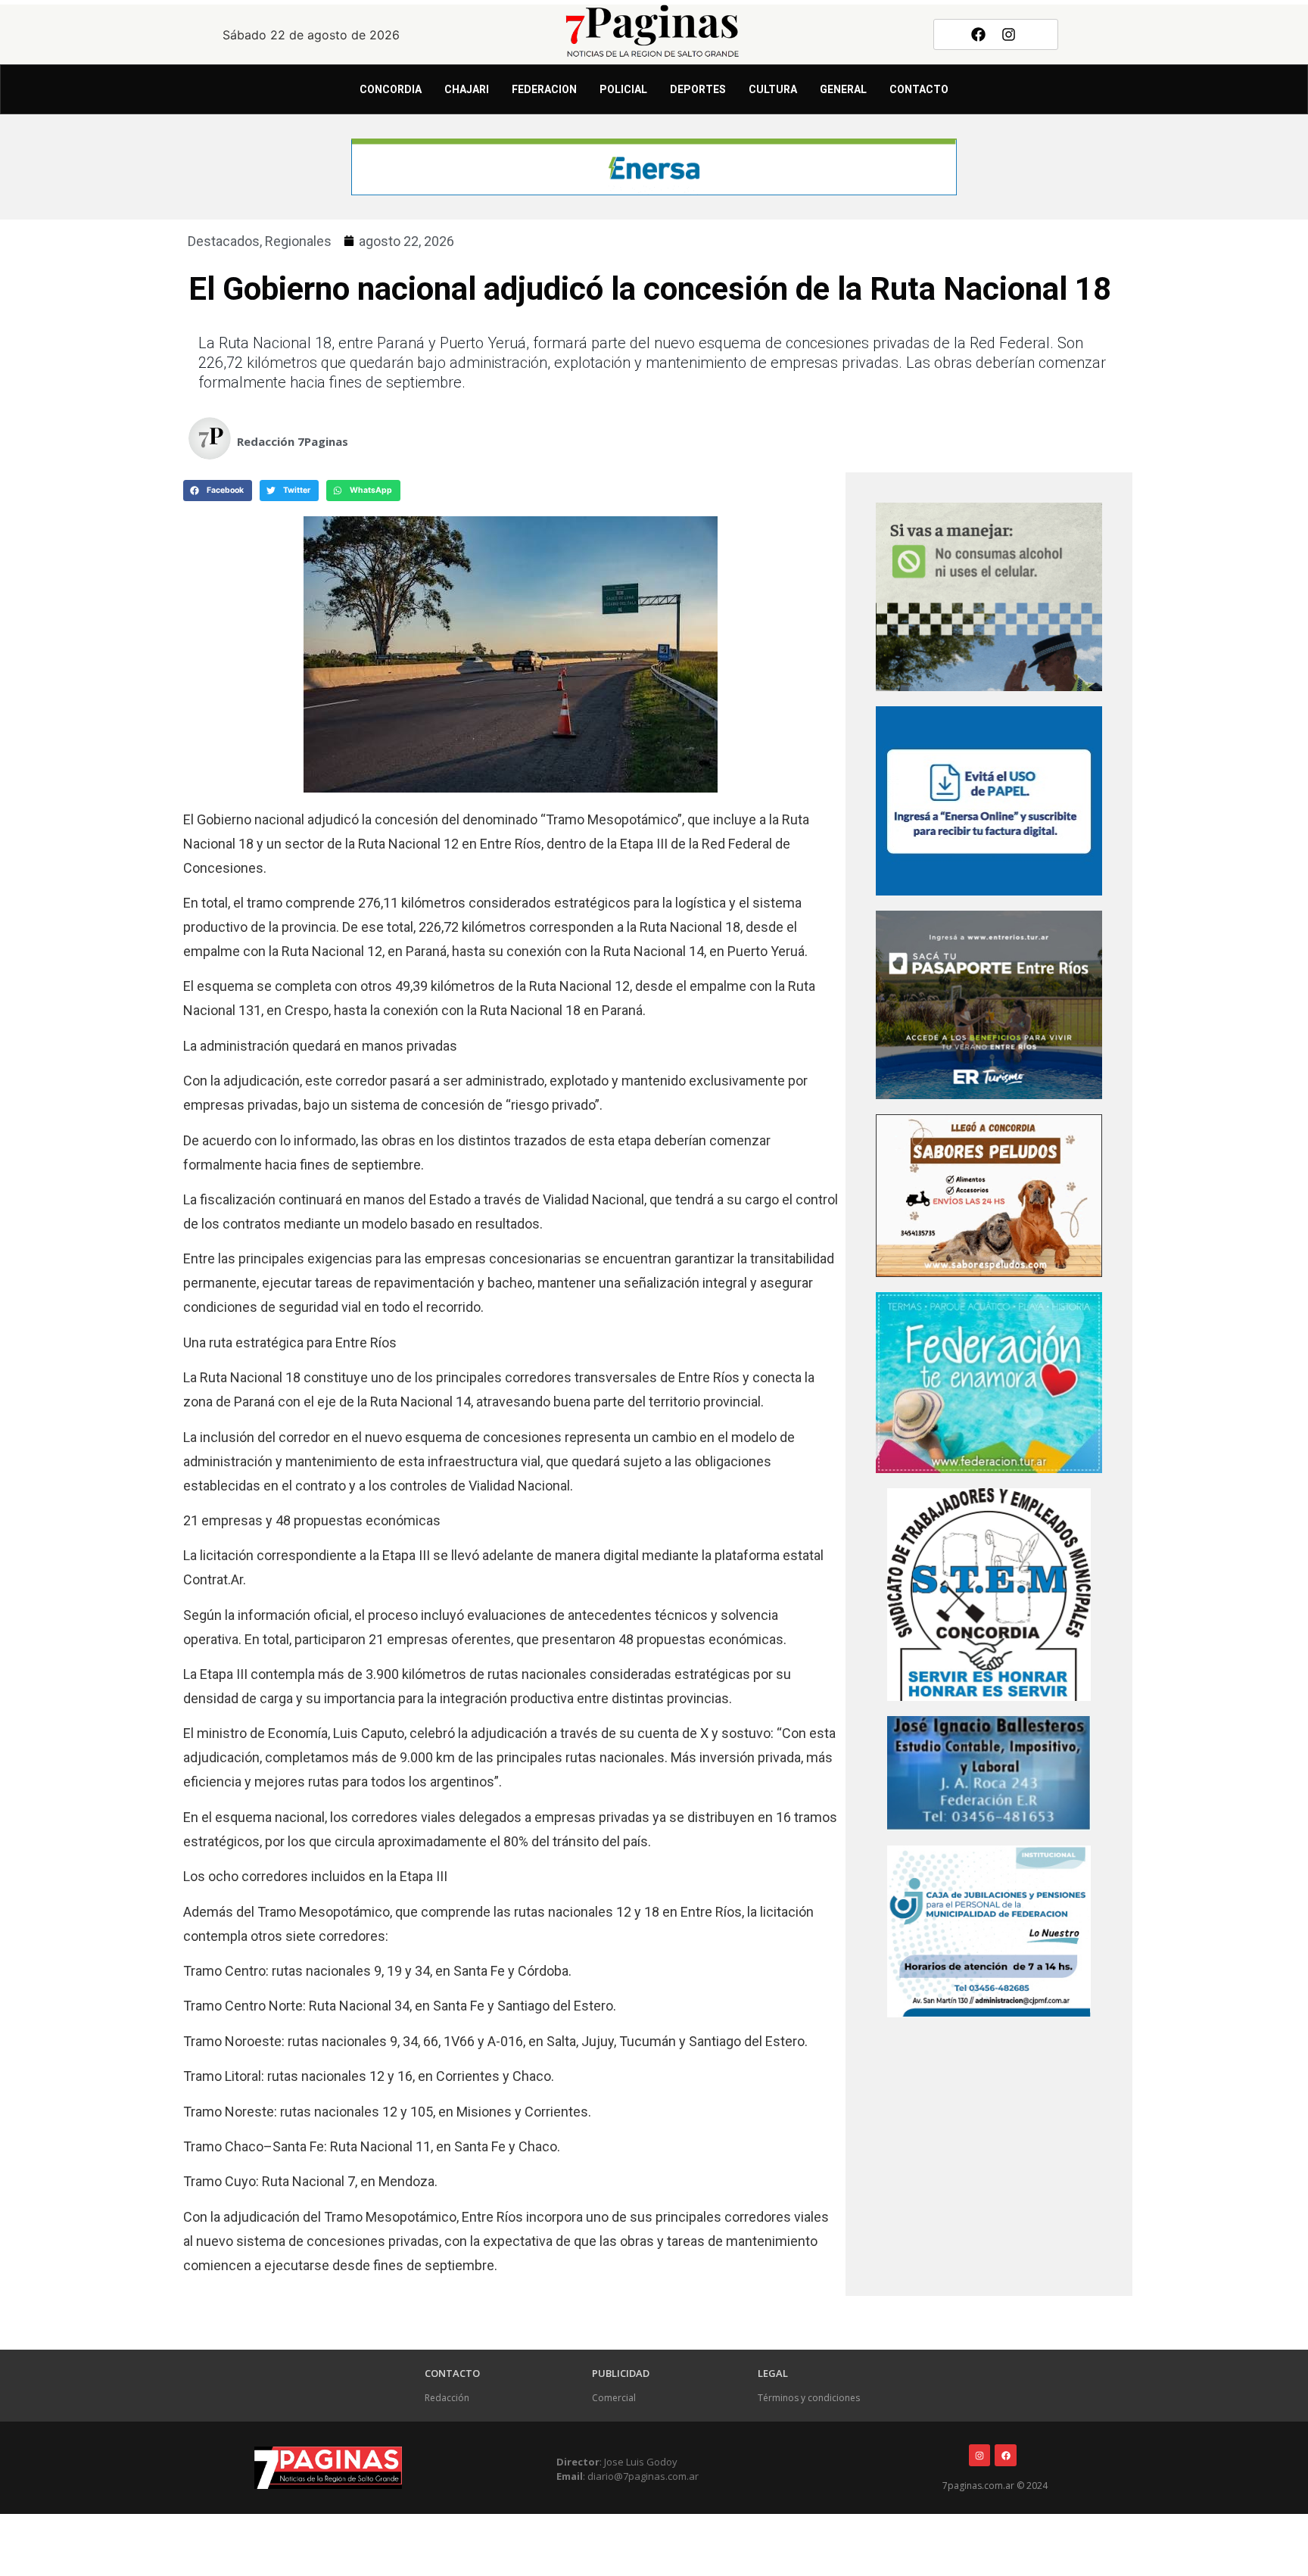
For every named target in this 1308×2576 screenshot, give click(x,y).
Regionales (298, 241)
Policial (623, 89)
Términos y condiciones (809, 2398)
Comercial (614, 2398)
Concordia (391, 89)
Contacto (919, 89)
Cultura (773, 89)
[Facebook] (978, 34)
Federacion (544, 89)
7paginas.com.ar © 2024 (995, 2486)
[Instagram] (1009, 34)
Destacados (224, 241)
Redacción (447, 2398)
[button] (218, 491)
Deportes (698, 89)
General (843, 89)
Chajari (467, 89)
